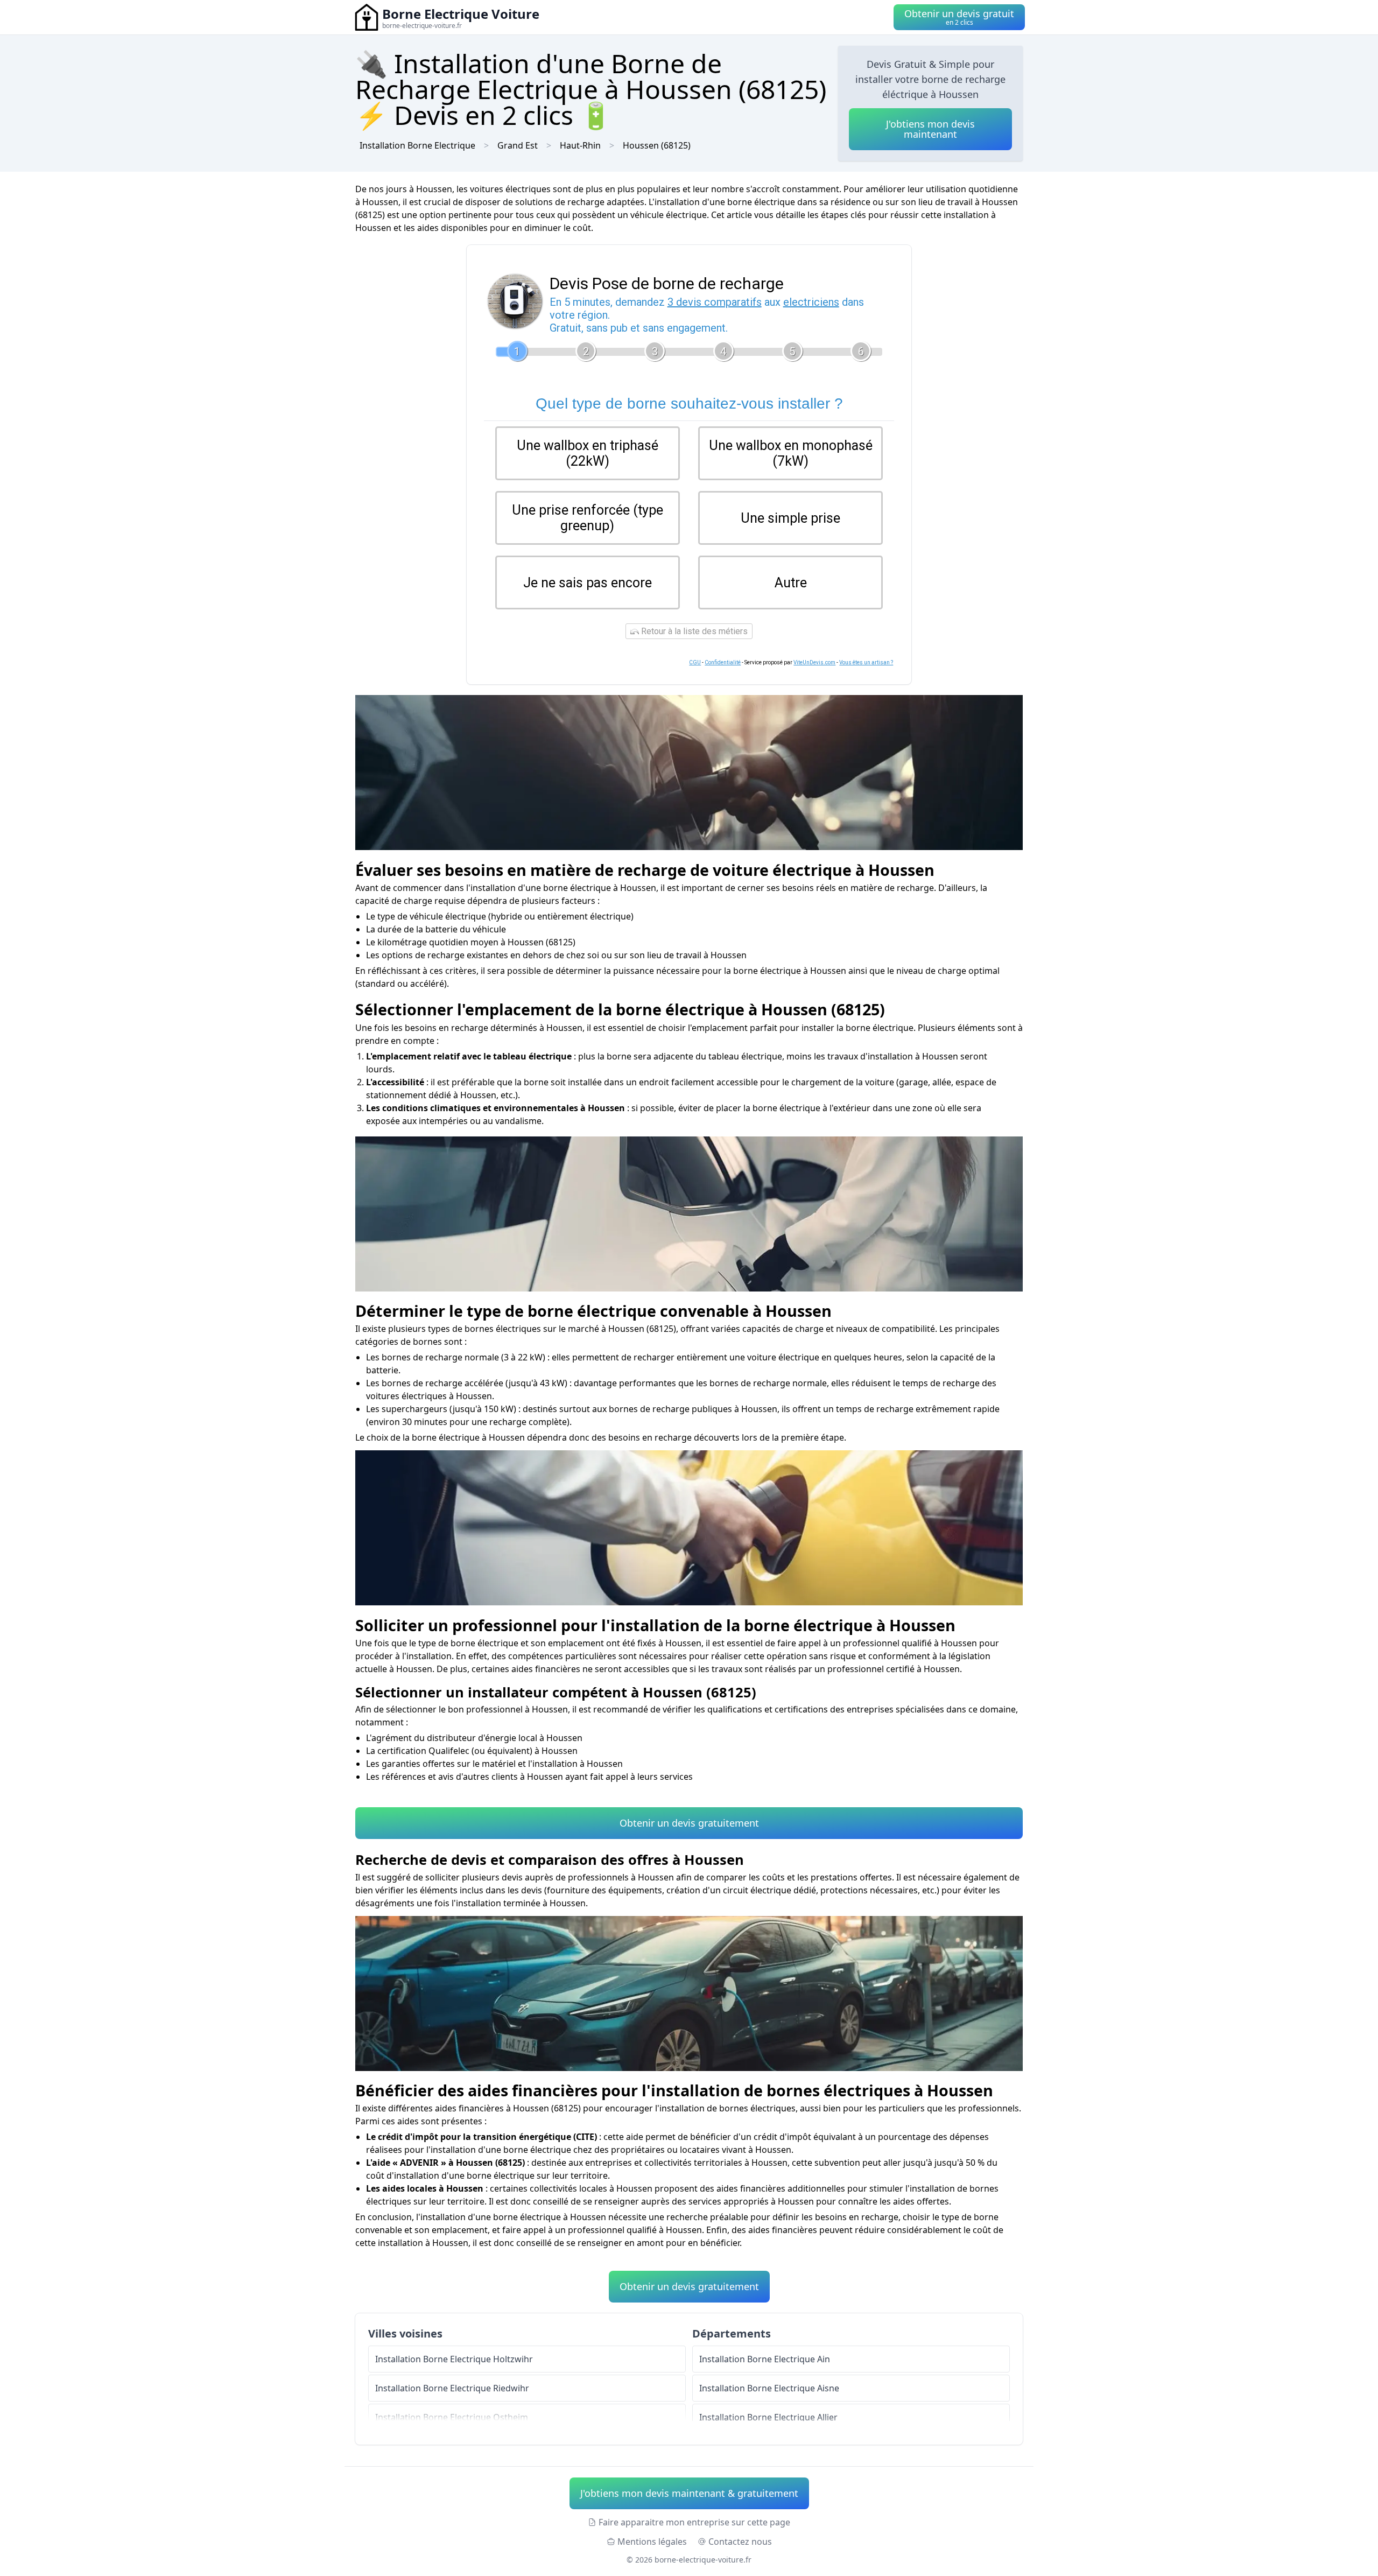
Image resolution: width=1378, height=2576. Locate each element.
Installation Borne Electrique (417, 145)
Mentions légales (652, 2542)
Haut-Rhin (580, 145)
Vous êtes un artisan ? (866, 662)
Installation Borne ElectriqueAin (765, 2359)
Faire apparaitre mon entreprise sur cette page (694, 2522)
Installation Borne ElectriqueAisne (769, 2388)
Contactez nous (740, 2542)
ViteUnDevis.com (814, 662)
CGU (695, 662)
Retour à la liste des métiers (693, 631)
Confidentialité (723, 662)
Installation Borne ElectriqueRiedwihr (452, 2388)
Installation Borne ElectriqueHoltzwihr (454, 2359)
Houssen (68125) (657, 145)
